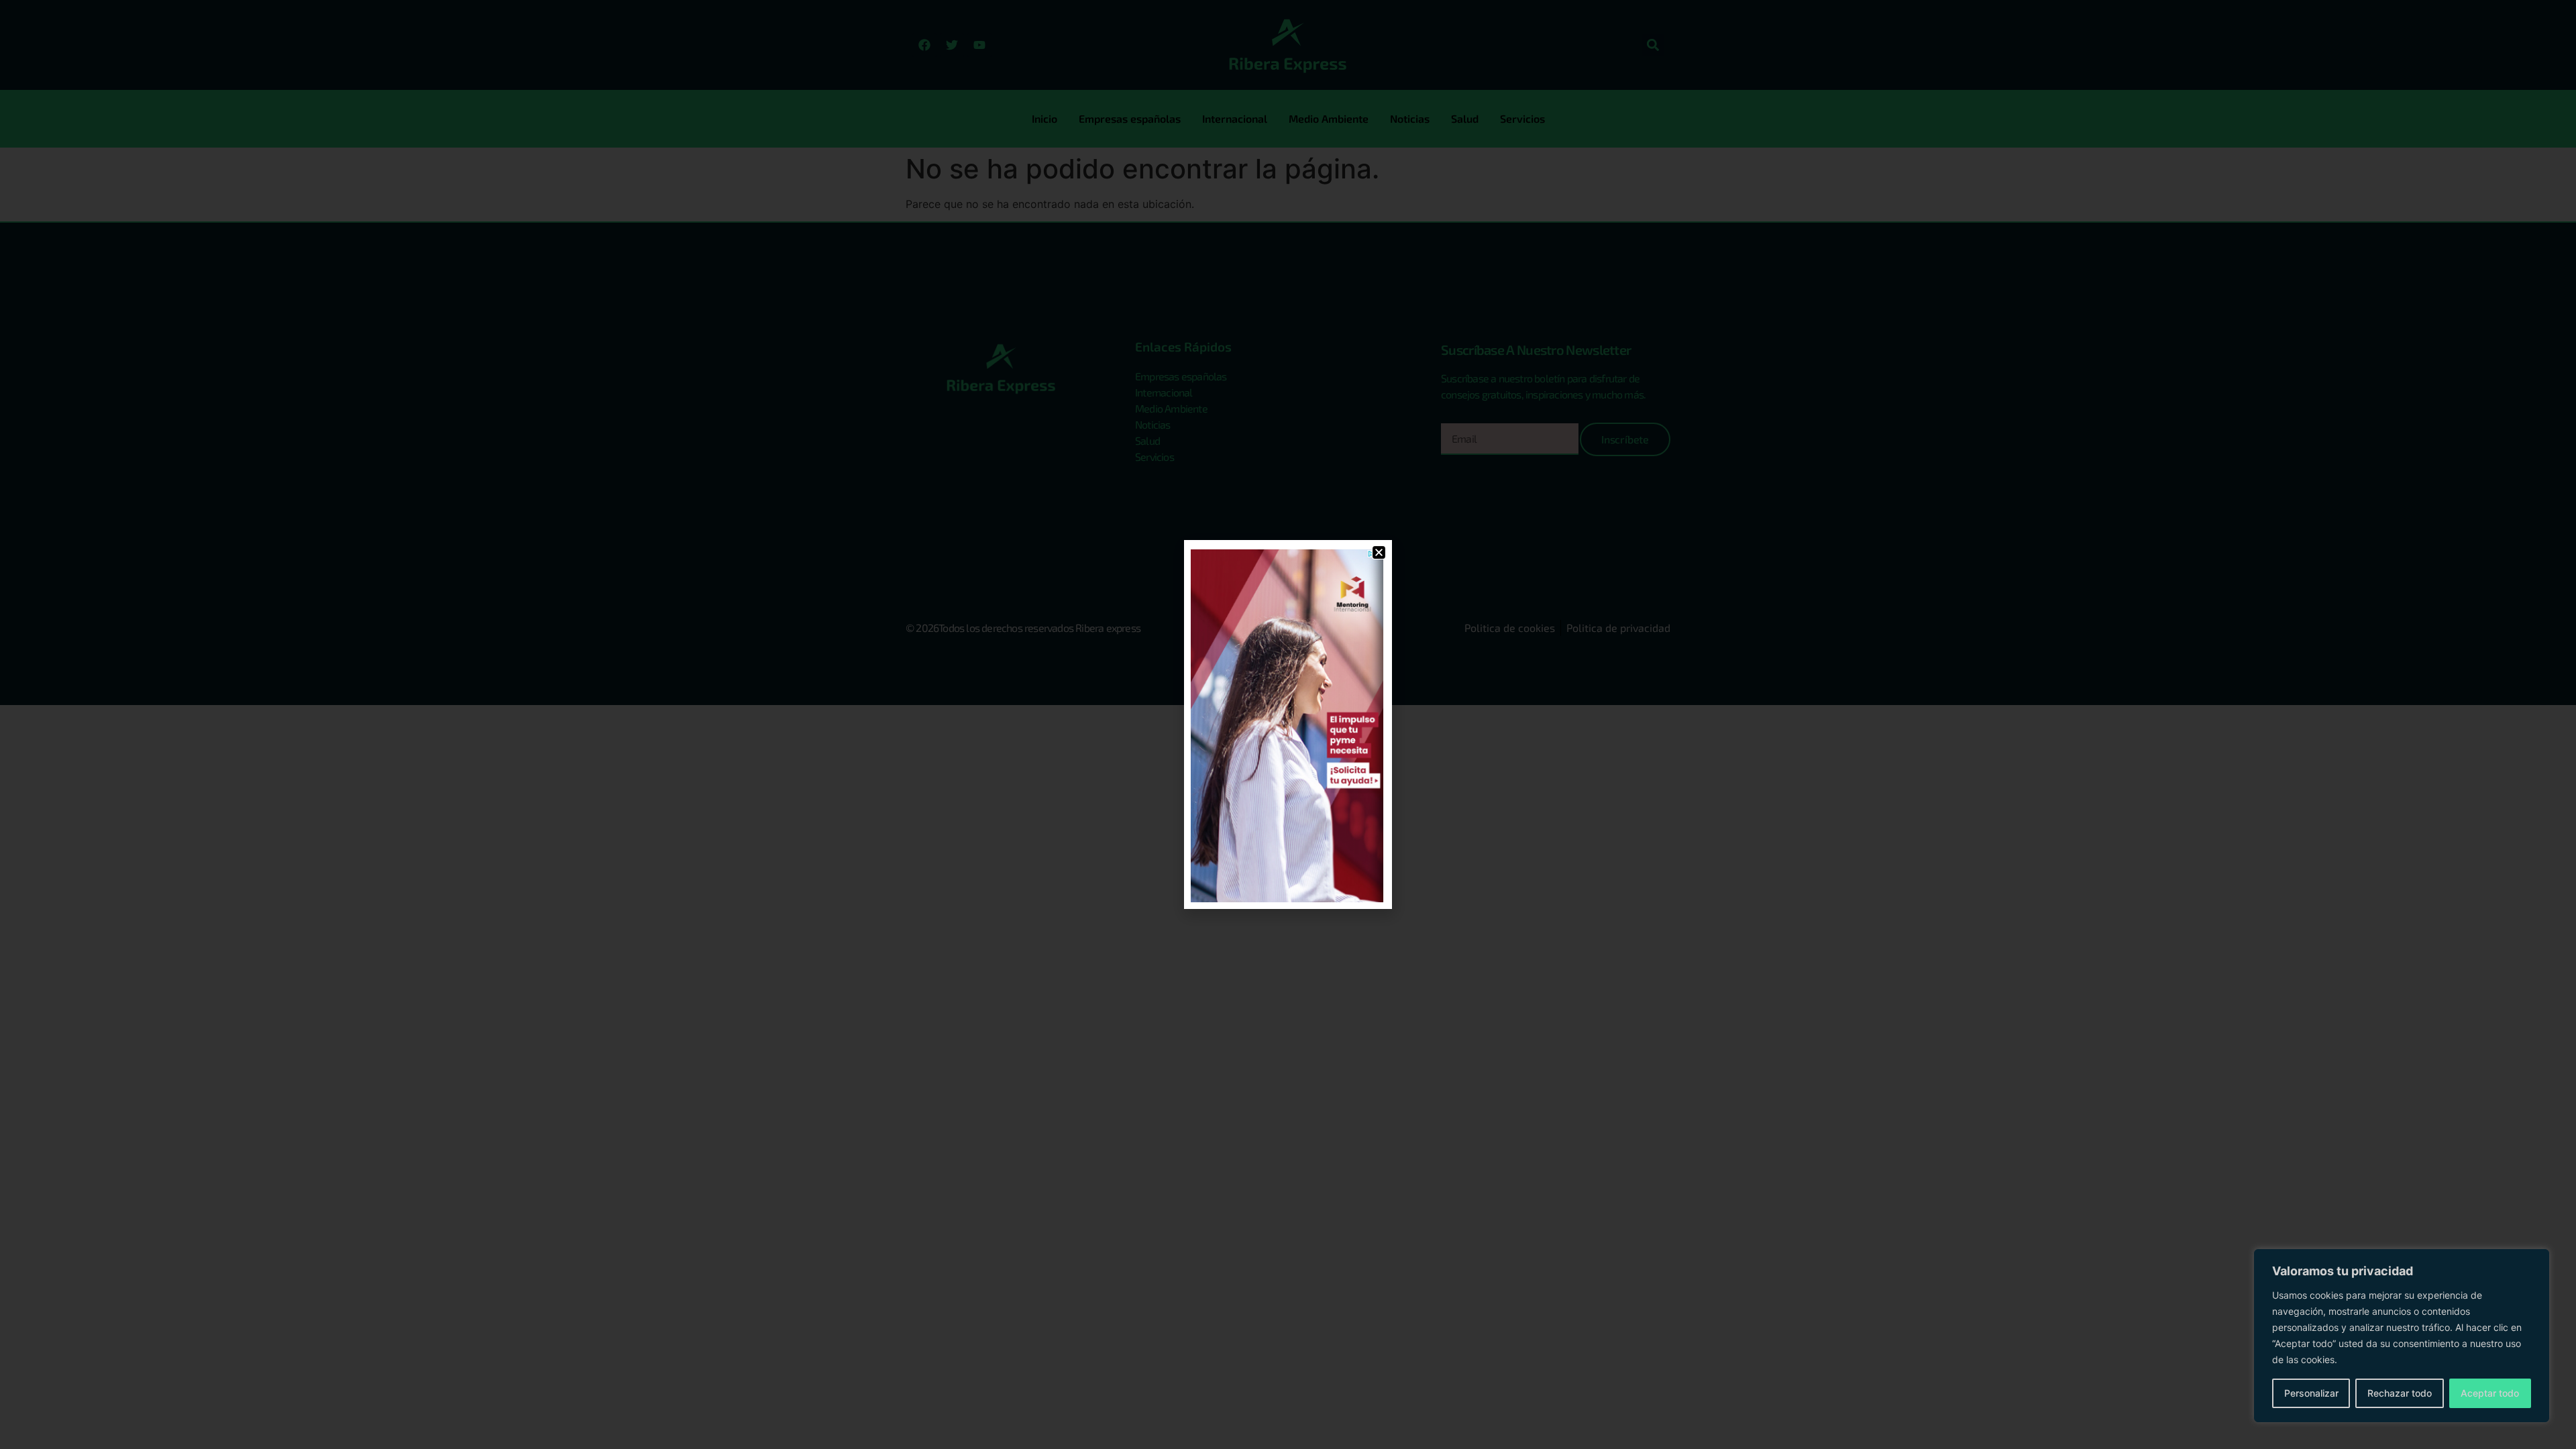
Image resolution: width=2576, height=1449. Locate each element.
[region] (2402, 1336)
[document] (1288, 724)
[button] (1379, 552)
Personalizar (2311, 1393)
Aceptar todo (2490, 1393)
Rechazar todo (2400, 1393)
